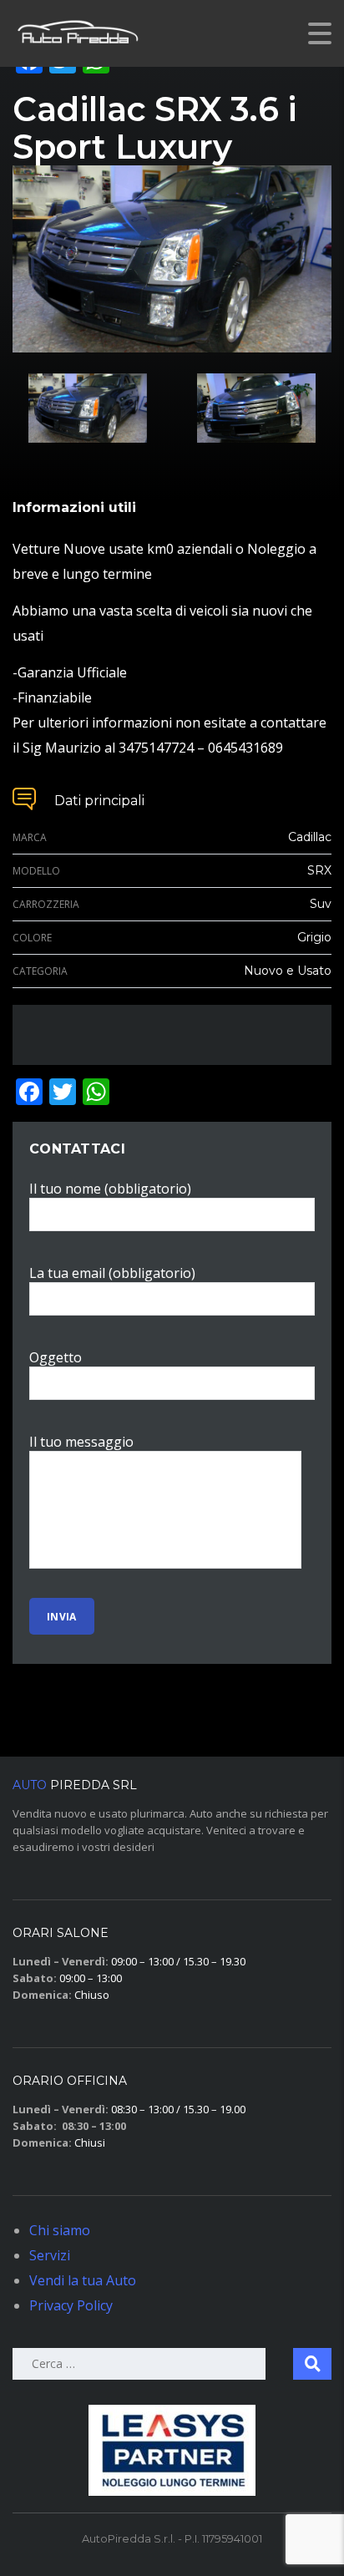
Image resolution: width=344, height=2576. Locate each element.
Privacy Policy (71, 2305)
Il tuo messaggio (81, 1442)
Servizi (50, 2255)
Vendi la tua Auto (83, 2280)
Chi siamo (60, 2230)
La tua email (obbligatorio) (112, 1273)
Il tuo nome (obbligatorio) (110, 1189)
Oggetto (56, 1357)
